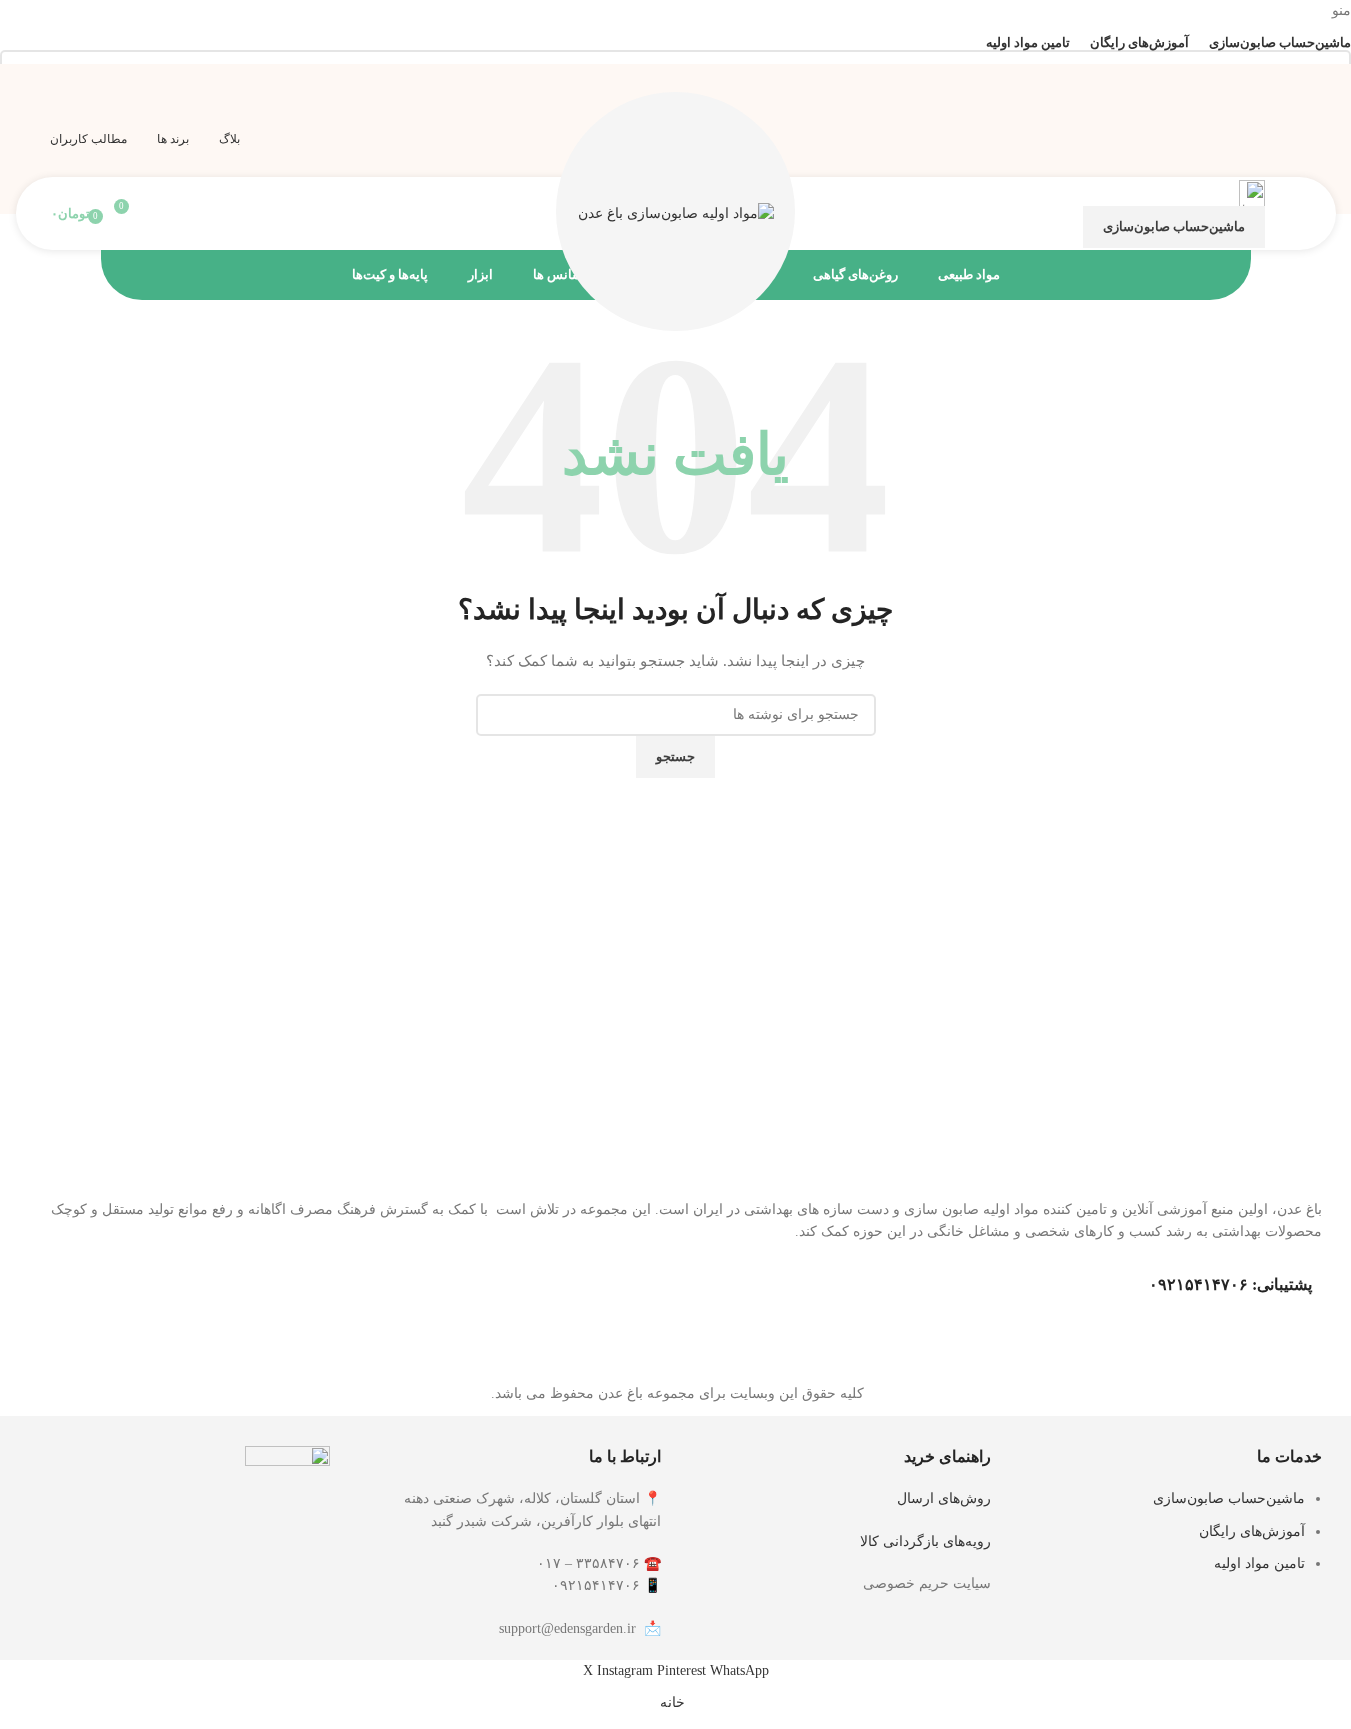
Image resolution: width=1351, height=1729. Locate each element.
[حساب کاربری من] (1293, 214)
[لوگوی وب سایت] (676, 212)
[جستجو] (159, 214)
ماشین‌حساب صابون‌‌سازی (1174, 226)
